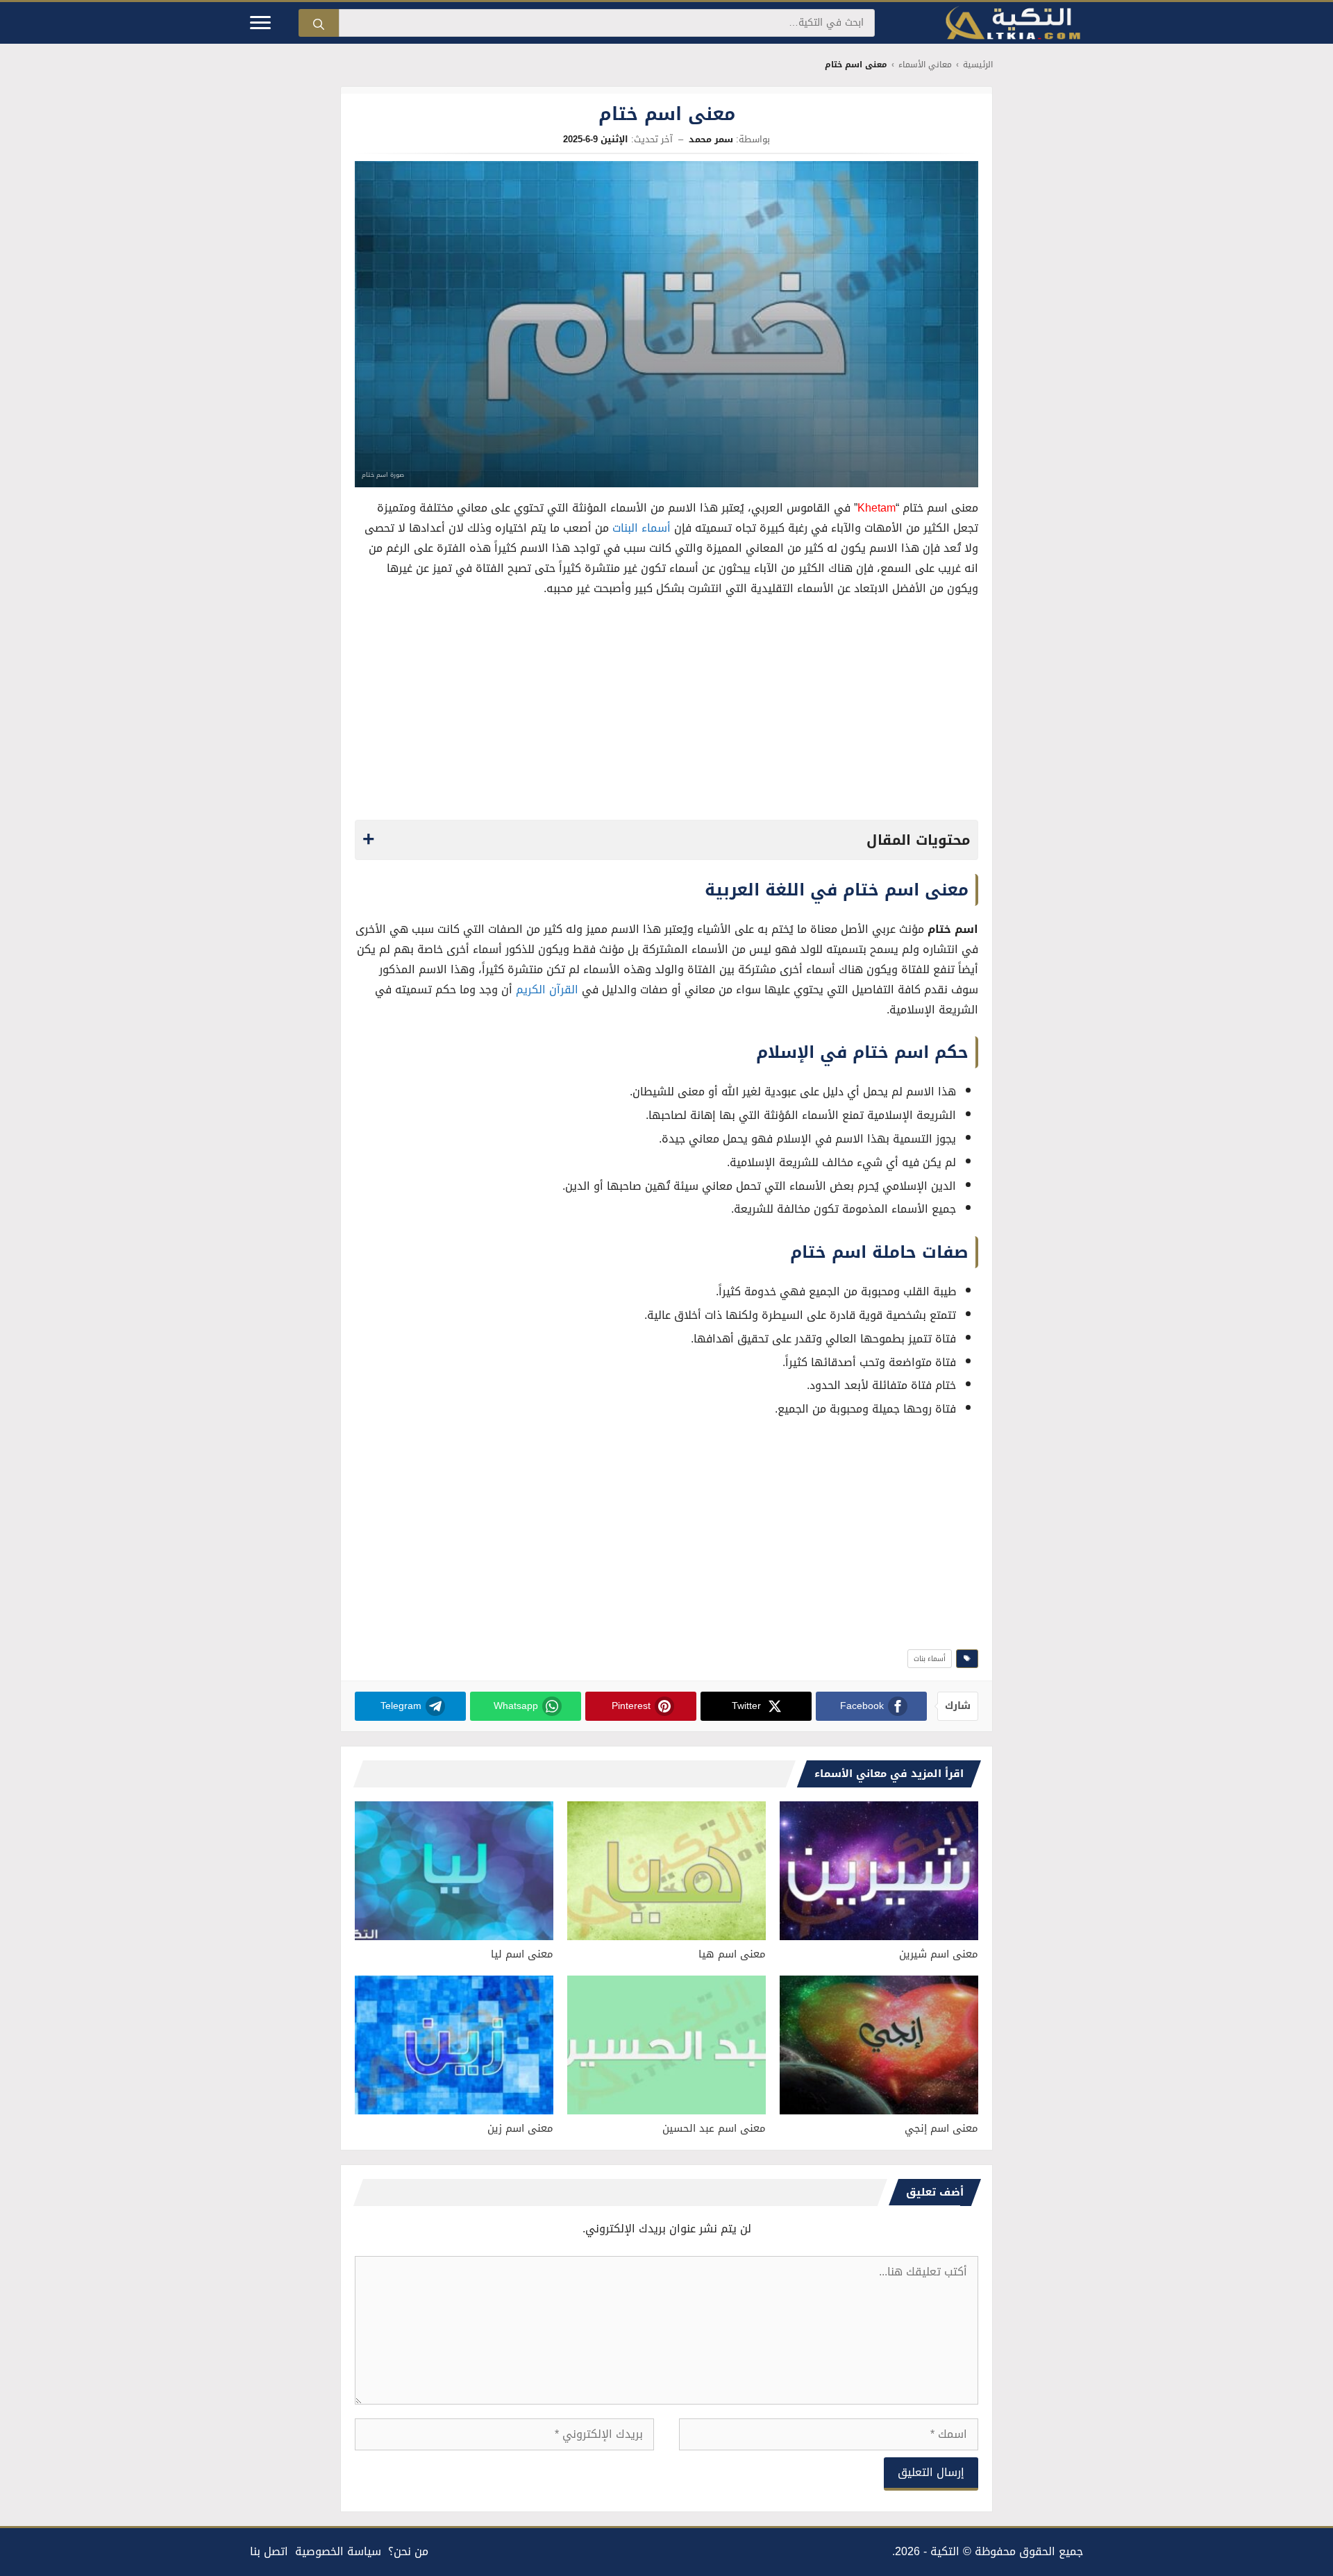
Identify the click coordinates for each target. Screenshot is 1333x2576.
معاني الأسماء (925, 65)
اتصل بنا (269, 2551)
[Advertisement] (666, 712)
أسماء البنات (642, 528)
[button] (666, 840)
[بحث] (319, 23)
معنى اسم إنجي (941, 2128)
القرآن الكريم (547, 990)
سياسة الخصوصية (338, 2551)
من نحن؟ (408, 2551)
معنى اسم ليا (522, 1954)
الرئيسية (978, 65)
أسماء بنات (930, 1659)
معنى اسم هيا (732, 1954)
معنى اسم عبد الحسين (714, 2128)
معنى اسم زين (520, 2128)
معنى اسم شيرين (939, 1954)
